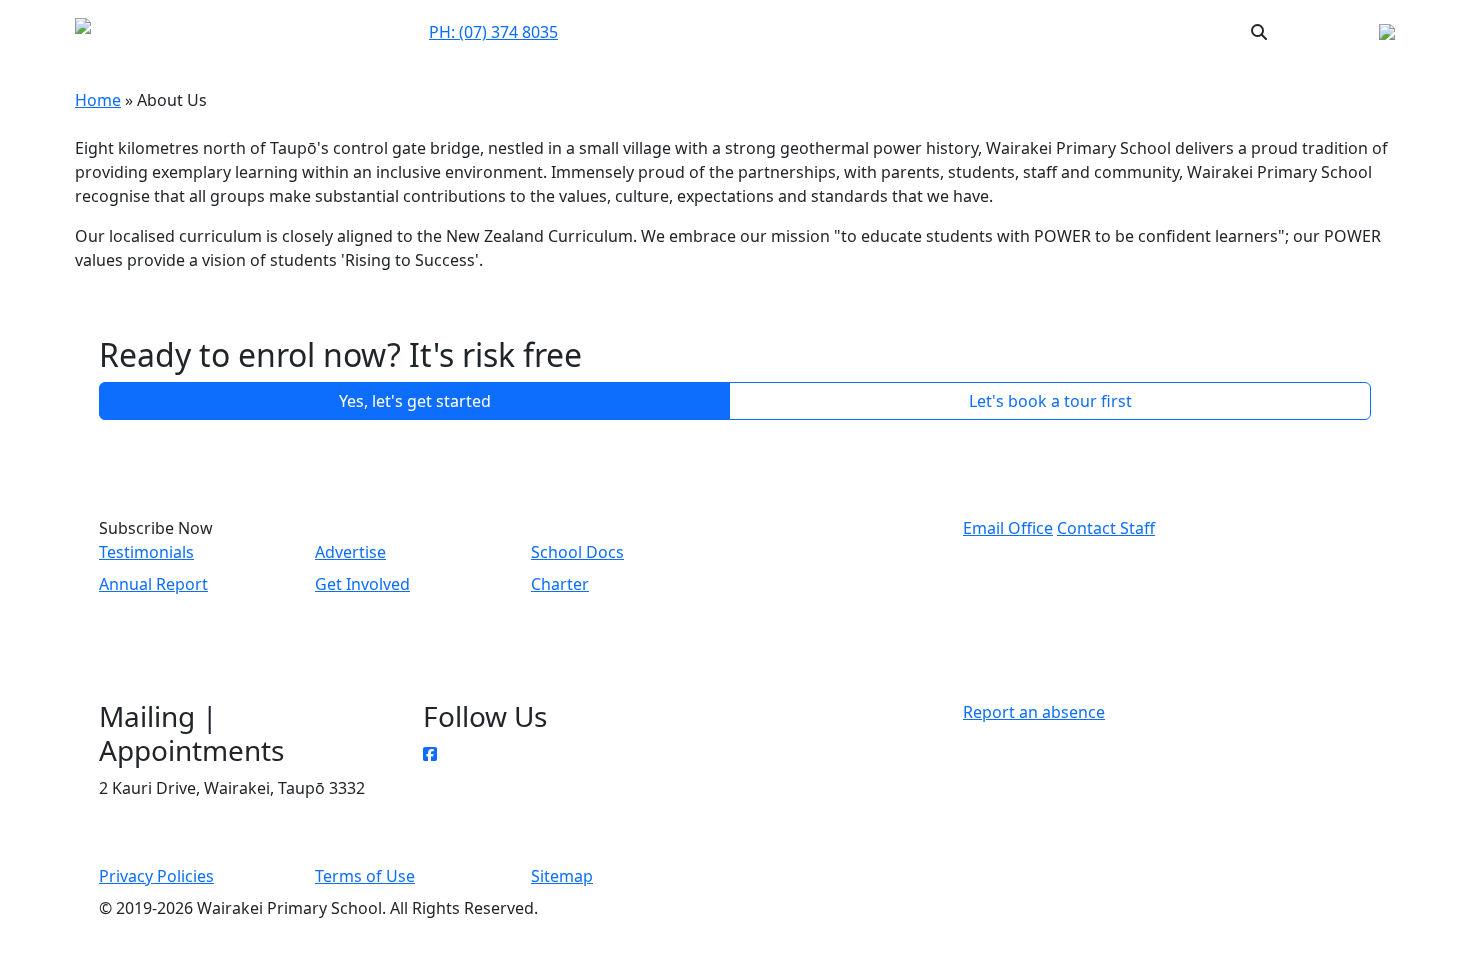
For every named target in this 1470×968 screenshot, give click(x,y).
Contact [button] (691, 31)
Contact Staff (1106, 528)
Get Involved (362, 584)
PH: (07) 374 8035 (493, 32)
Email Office (1008, 528)
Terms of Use (365, 876)
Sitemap (562, 876)
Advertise (350, 552)
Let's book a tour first (1050, 401)
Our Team (766, 31)
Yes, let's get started (415, 401)
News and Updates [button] (1059, 31)
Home (98, 100)
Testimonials (146, 552)
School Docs (577, 552)
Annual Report (153, 584)
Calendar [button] (938, 31)
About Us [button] (846, 32)
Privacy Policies (156, 876)
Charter (560, 584)
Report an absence (1034, 712)
